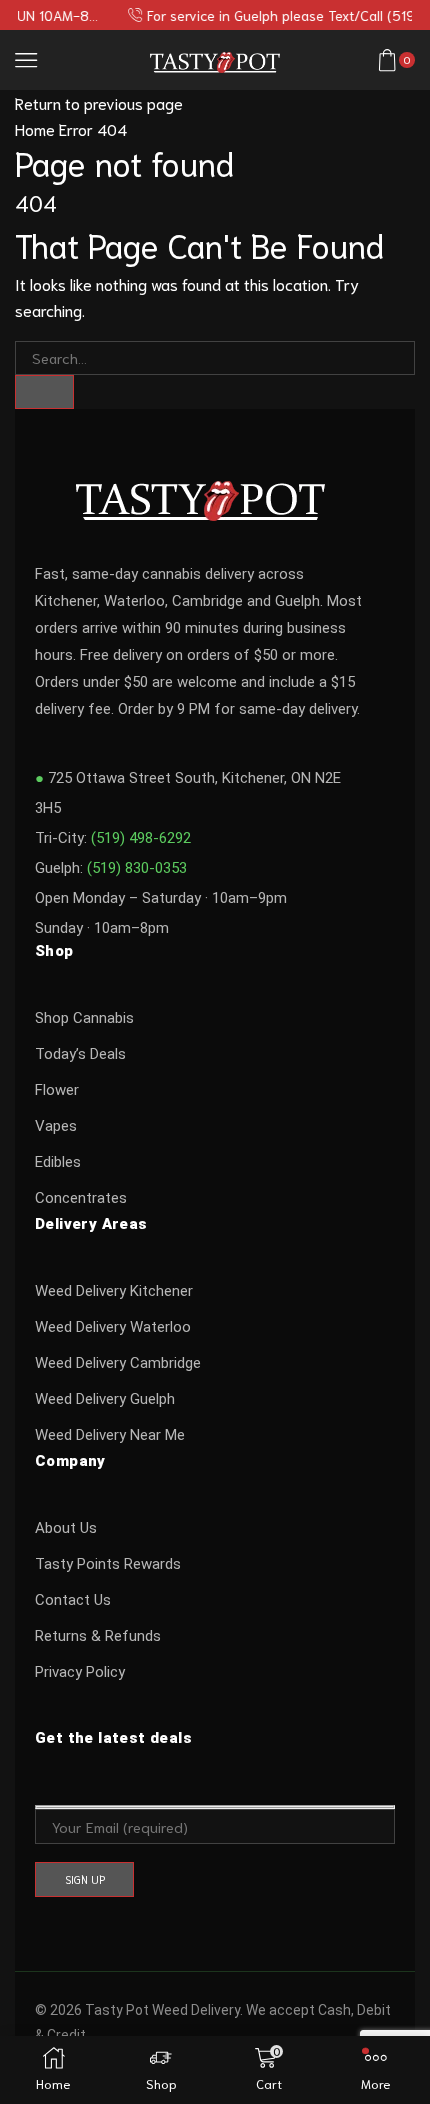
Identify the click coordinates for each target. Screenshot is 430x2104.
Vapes (56, 1126)
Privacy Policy (80, 1672)
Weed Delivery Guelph (105, 1399)
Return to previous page (99, 102)
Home (35, 128)
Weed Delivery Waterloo (113, 1327)
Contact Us (73, 1600)
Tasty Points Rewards (108, 1564)
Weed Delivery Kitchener (114, 1291)
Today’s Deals (80, 1054)
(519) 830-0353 (137, 868)
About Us (66, 1528)
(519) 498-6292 (141, 838)
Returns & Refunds (98, 1636)
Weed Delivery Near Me (110, 1435)
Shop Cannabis (84, 1018)
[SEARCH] (44, 392)
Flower (57, 1090)
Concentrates (81, 1198)
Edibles (58, 1162)
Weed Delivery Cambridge (118, 1363)
